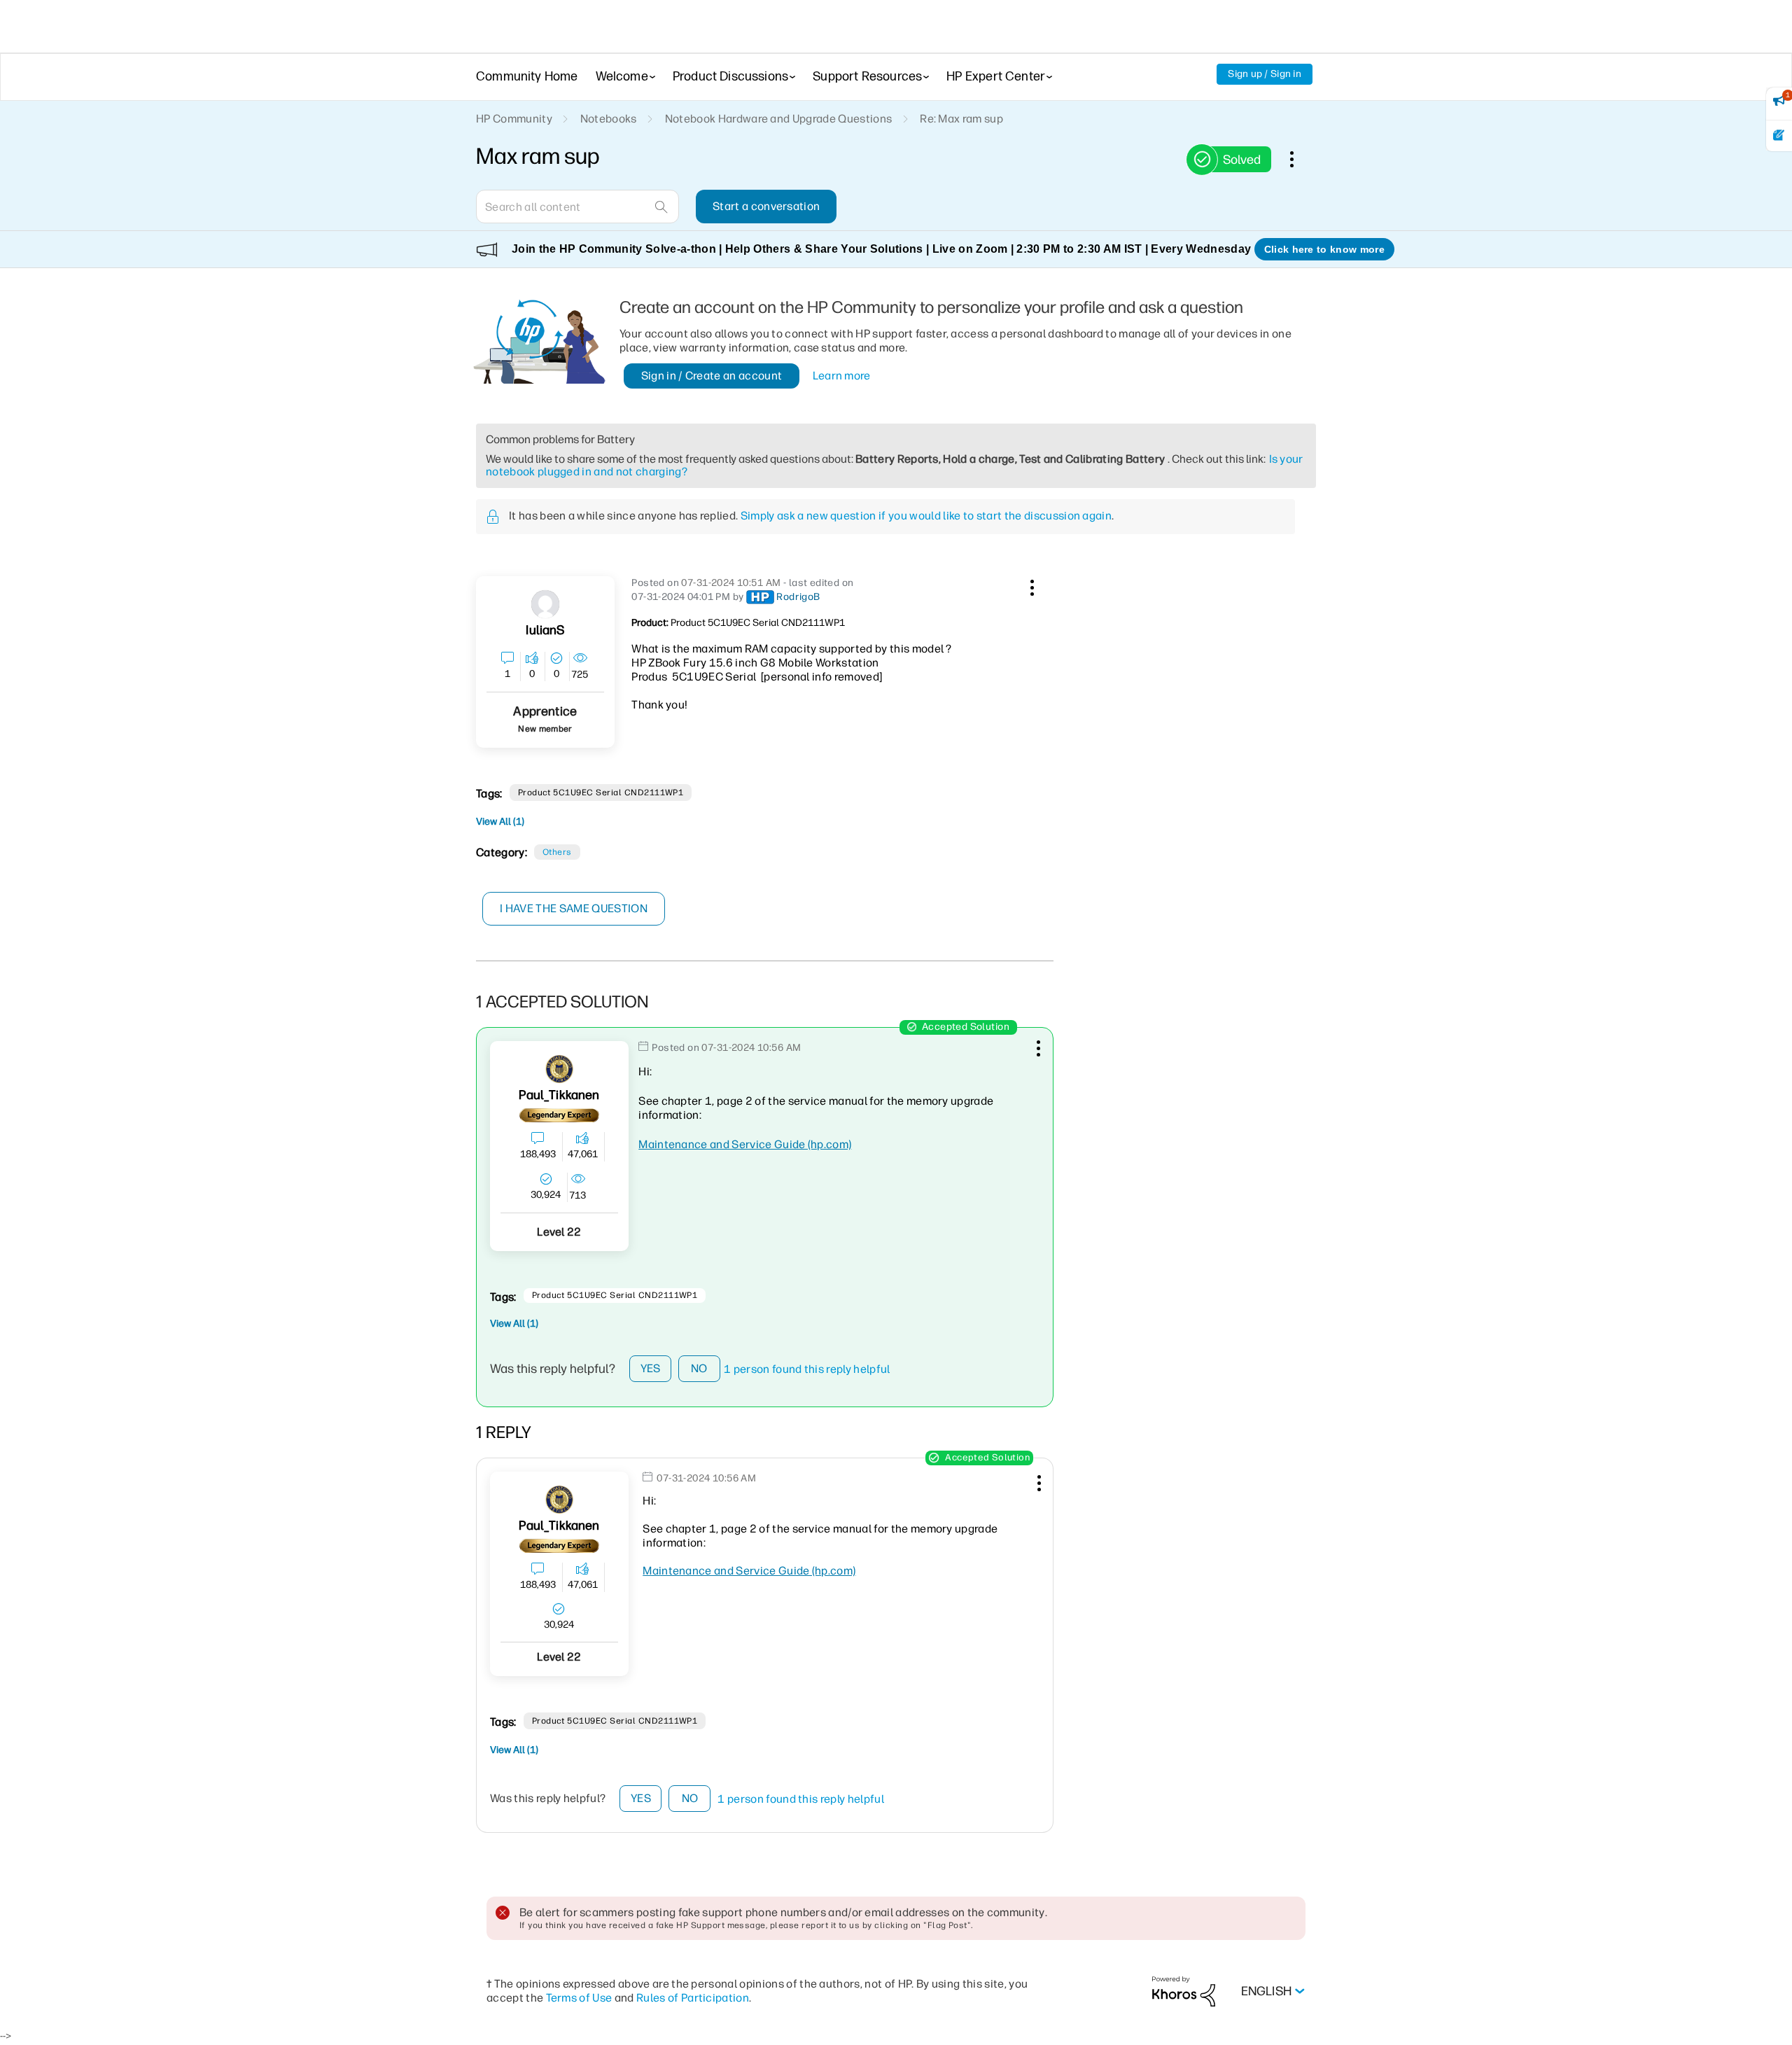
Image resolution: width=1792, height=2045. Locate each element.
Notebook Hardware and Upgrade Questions (778, 119)
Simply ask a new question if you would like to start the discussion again (926, 516)
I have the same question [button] (574, 908)
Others (557, 852)
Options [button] (1299, 159)
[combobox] (577, 207)
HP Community (514, 119)
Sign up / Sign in (1265, 74)
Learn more (842, 376)
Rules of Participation (693, 1998)
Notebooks (609, 119)
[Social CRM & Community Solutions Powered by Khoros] (1184, 1991)
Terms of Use (579, 1998)
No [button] (699, 1368)
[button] (1030, 585)
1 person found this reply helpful (807, 1369)
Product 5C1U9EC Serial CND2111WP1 (601, 793)
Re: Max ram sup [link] (961, 119)
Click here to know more (1324, 249)
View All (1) (500, 822)
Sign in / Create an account (712, 376)
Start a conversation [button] (766, 206)
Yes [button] (651, 1368)
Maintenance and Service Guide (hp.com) (745, 1144)
